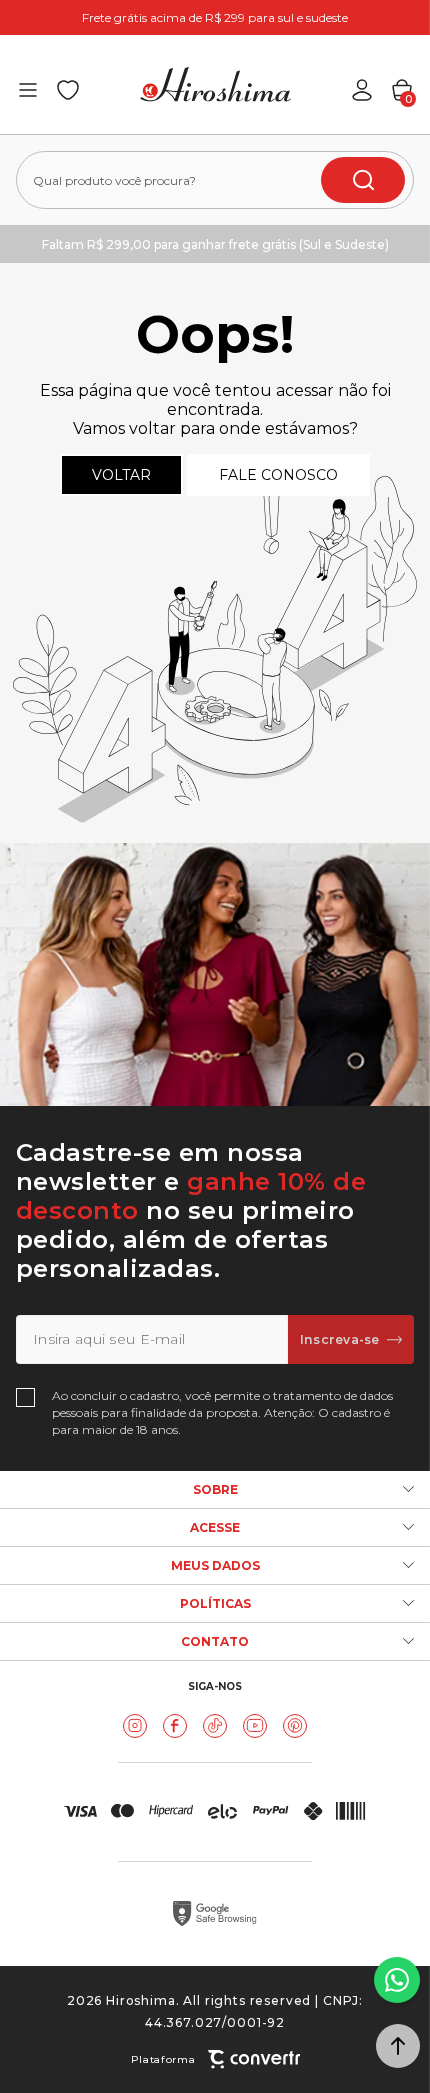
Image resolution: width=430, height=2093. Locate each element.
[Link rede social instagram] (135, 1726)
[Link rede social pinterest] (295, 1726)
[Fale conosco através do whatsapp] (397, 1980)
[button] (398, 2046)
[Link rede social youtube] (255, 1726)
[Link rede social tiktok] (215, 1726)
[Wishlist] (68, 90)
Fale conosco (278, 475)
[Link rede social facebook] (175, 1726)
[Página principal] (215, 84)
